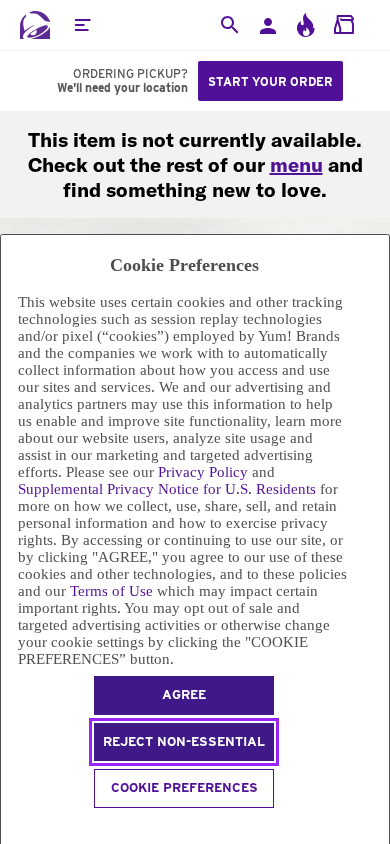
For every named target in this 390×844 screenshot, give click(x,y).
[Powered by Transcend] (9, 826)
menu (296, 164)
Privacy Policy (203, 472)
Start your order (270, 81)
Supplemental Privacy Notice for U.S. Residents (167, 489)
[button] (82, 25)
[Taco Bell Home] (35, 25)
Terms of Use (111, 591)
